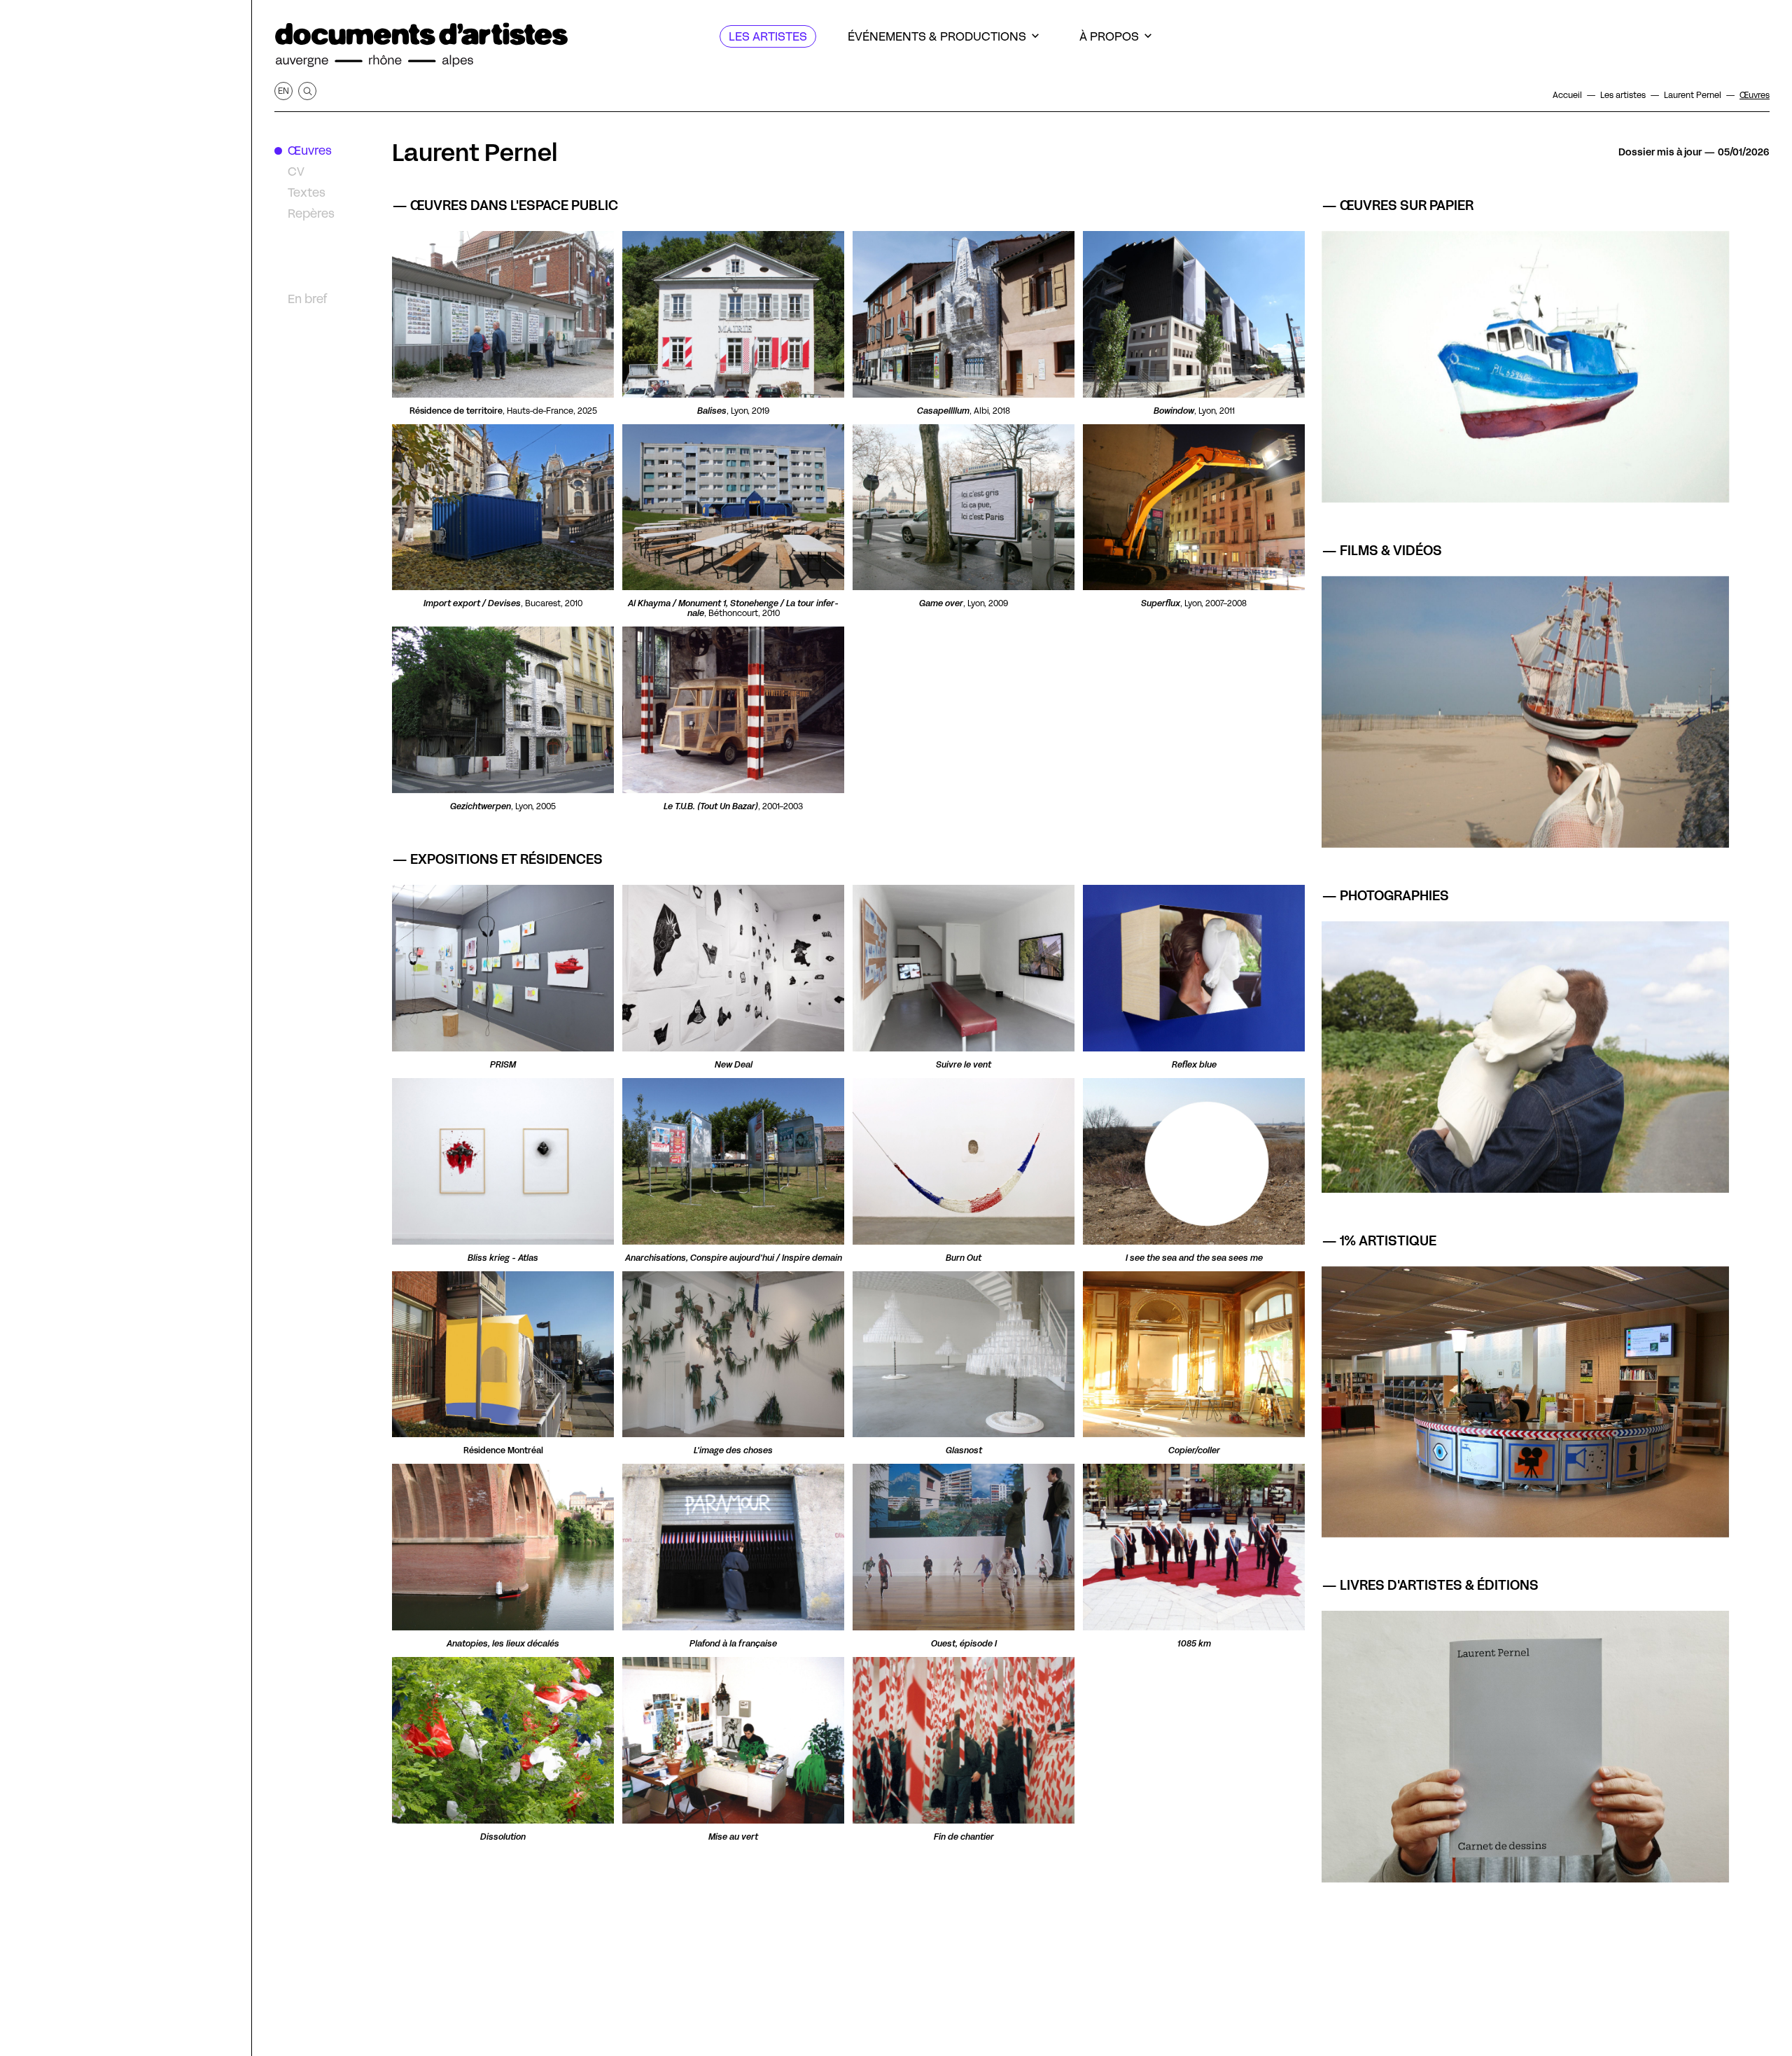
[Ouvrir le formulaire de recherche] (307, 91)
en (283, 91)
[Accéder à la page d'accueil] (421, 45)
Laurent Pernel (475, 153)
